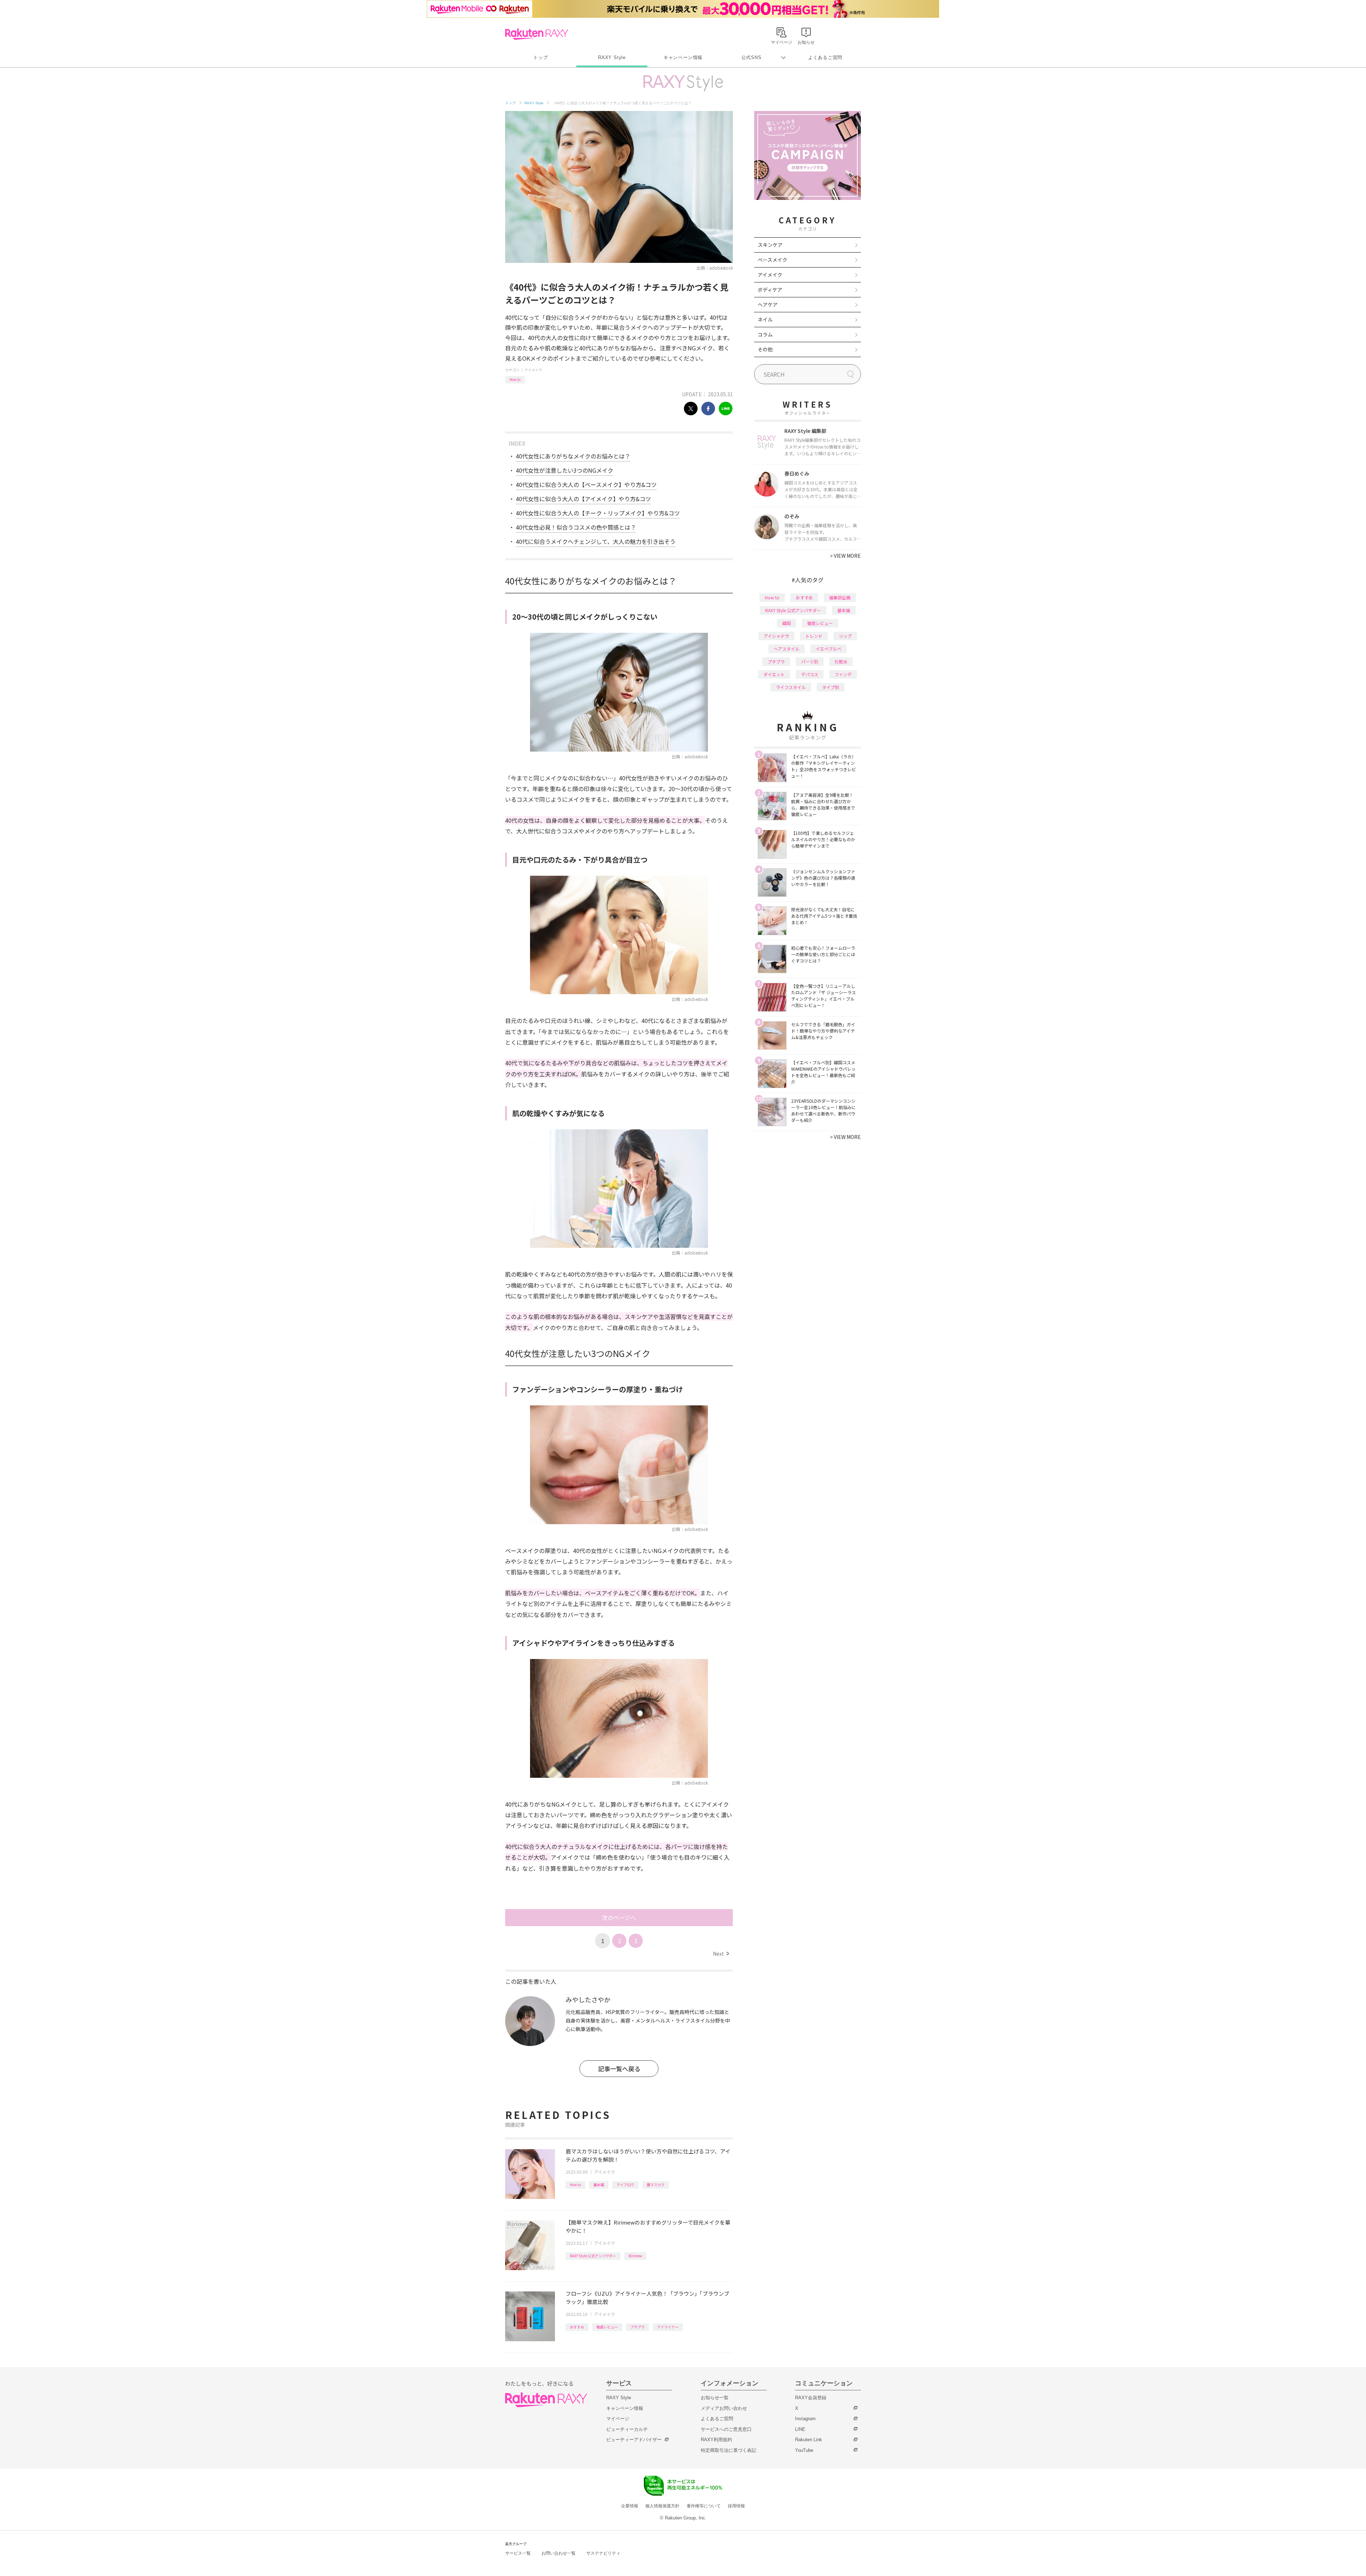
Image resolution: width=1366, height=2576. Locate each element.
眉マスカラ (656, 2185)
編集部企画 (840, 597)
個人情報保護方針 (662, 2506)
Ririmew (635, 2256)
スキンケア (770, 245)
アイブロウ (625, 2185)
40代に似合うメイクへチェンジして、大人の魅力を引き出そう (596, 541)
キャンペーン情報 (683, 57)
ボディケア (770, 290)
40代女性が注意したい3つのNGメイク (565, 470)
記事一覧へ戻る (619, 2069)
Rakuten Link (809, 2440)
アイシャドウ (776, 636)
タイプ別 (831, 687)
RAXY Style (612, 57)
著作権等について (704, 2506)
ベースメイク (772, 260)
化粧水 (841, 661)
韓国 (787, 623)
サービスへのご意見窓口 (726, 2429)
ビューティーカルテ (627, 2429)
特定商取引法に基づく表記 (729, 2450)
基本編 (599, 2185)
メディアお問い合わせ (724, 2408)
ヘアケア (768, 304)
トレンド (814, 636)
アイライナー (668, 2327)
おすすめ (577, 2327)
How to (515, 379)
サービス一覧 (518, 2553)
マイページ (618, 2419)
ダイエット (774, 674)
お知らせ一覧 (715, 2398)
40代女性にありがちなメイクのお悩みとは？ (573, 456)
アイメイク (533, 370)
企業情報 (630, 2506)
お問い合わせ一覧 (558, 2553)
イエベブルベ (828, 649)
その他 (765, 349)
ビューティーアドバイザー (634, 2440)
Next (721, 1954)
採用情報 (736, 2506)
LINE (800, 2429)
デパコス (810, 674)
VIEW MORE (845, 556)
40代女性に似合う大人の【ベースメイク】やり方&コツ (586, 484)
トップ (541, 57)
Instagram (805, 2419)
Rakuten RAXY (537, 34)
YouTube (804, 2450)
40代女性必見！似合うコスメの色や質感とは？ (576, 527)
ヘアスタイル (787, 649)
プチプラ (637, 2327)
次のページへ (619, 1918)
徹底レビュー (607, 2327)
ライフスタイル (791, 687)
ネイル (765, 319)
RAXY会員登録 (811, 2398)
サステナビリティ (603, 2553)
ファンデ (843, 674)
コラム (765, 334)
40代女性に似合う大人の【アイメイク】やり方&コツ (583, 499)
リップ (845, 636)
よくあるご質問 (825, 57)
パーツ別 (810, 661)
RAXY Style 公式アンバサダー (593, 2256)
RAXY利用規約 (716, 2440)
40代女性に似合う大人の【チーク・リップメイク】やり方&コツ (598, 513)
